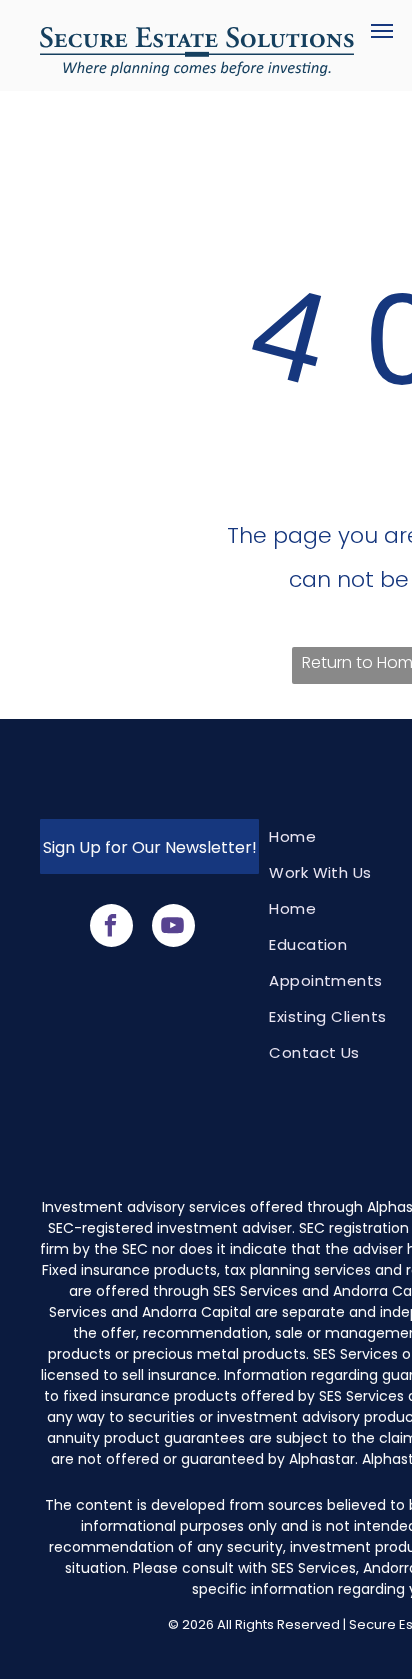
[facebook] (111, 928)
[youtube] (173, 928)
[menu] (382, 31)
